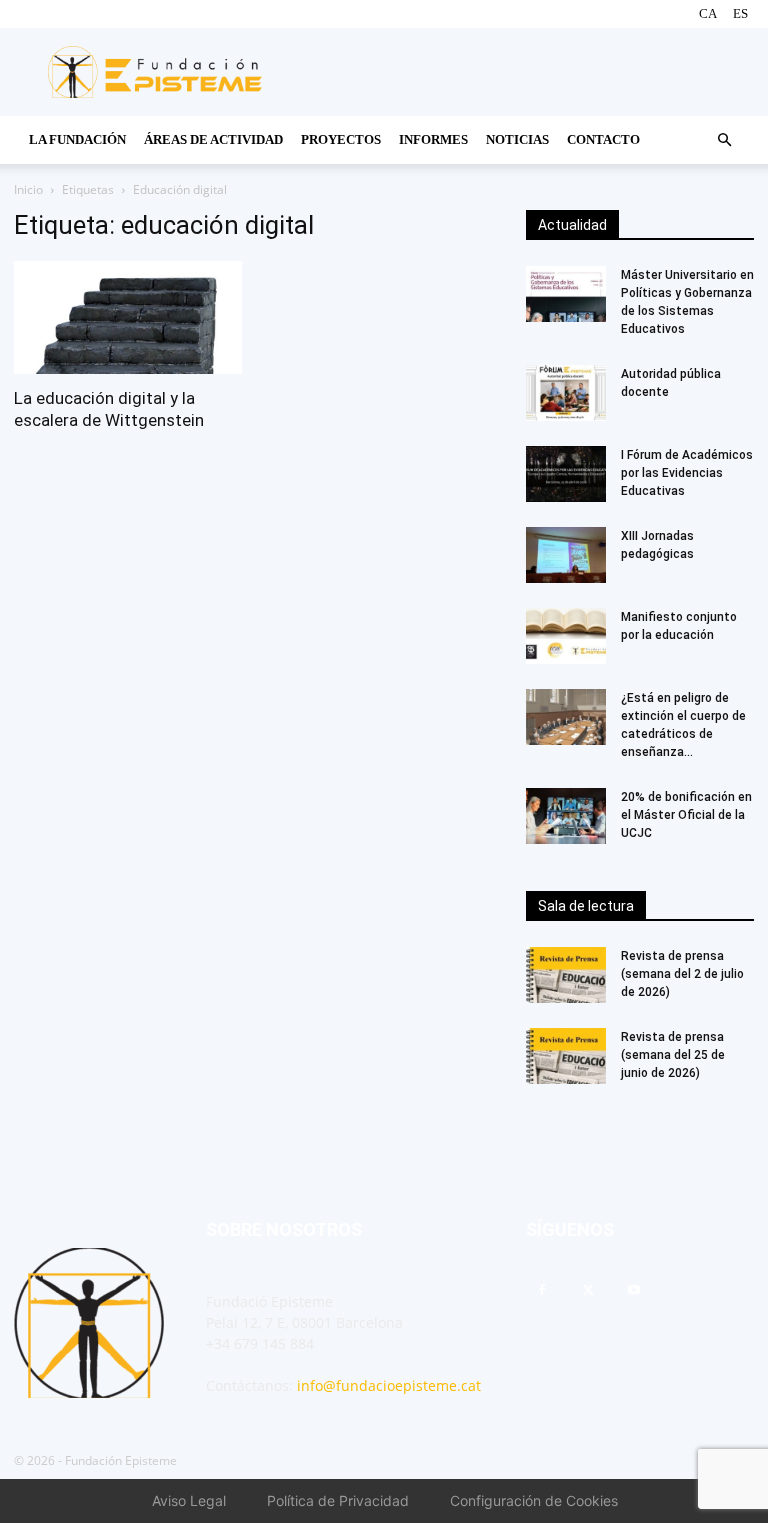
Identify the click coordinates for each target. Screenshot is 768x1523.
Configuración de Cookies (534, 1500)
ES (740, 13)
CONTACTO (603, 139)
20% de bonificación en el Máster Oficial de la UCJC (686, 815)
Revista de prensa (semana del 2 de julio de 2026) (682, 974)
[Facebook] (542, 1291)
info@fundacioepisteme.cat (389, 1385)
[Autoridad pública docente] (566, 393)
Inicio (28, 189)
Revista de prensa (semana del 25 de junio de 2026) (673, 1055)
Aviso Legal (189, 1500)
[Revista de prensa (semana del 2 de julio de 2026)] (566, 975)
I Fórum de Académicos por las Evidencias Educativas (687, 473)
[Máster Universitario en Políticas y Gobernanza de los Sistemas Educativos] (566, 294)
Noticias (517, 139)
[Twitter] (588, 1291)
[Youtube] (634, 1291)
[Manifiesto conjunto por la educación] (566, 636)
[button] (724, 140)
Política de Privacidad (338, 1500)
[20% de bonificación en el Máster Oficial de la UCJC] (566, 816)
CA (708, 13)
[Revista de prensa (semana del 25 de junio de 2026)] (566, 1056)
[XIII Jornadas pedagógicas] (566, 555)
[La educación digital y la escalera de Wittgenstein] (128, 317)
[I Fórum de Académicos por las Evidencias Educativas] (566, 474)
